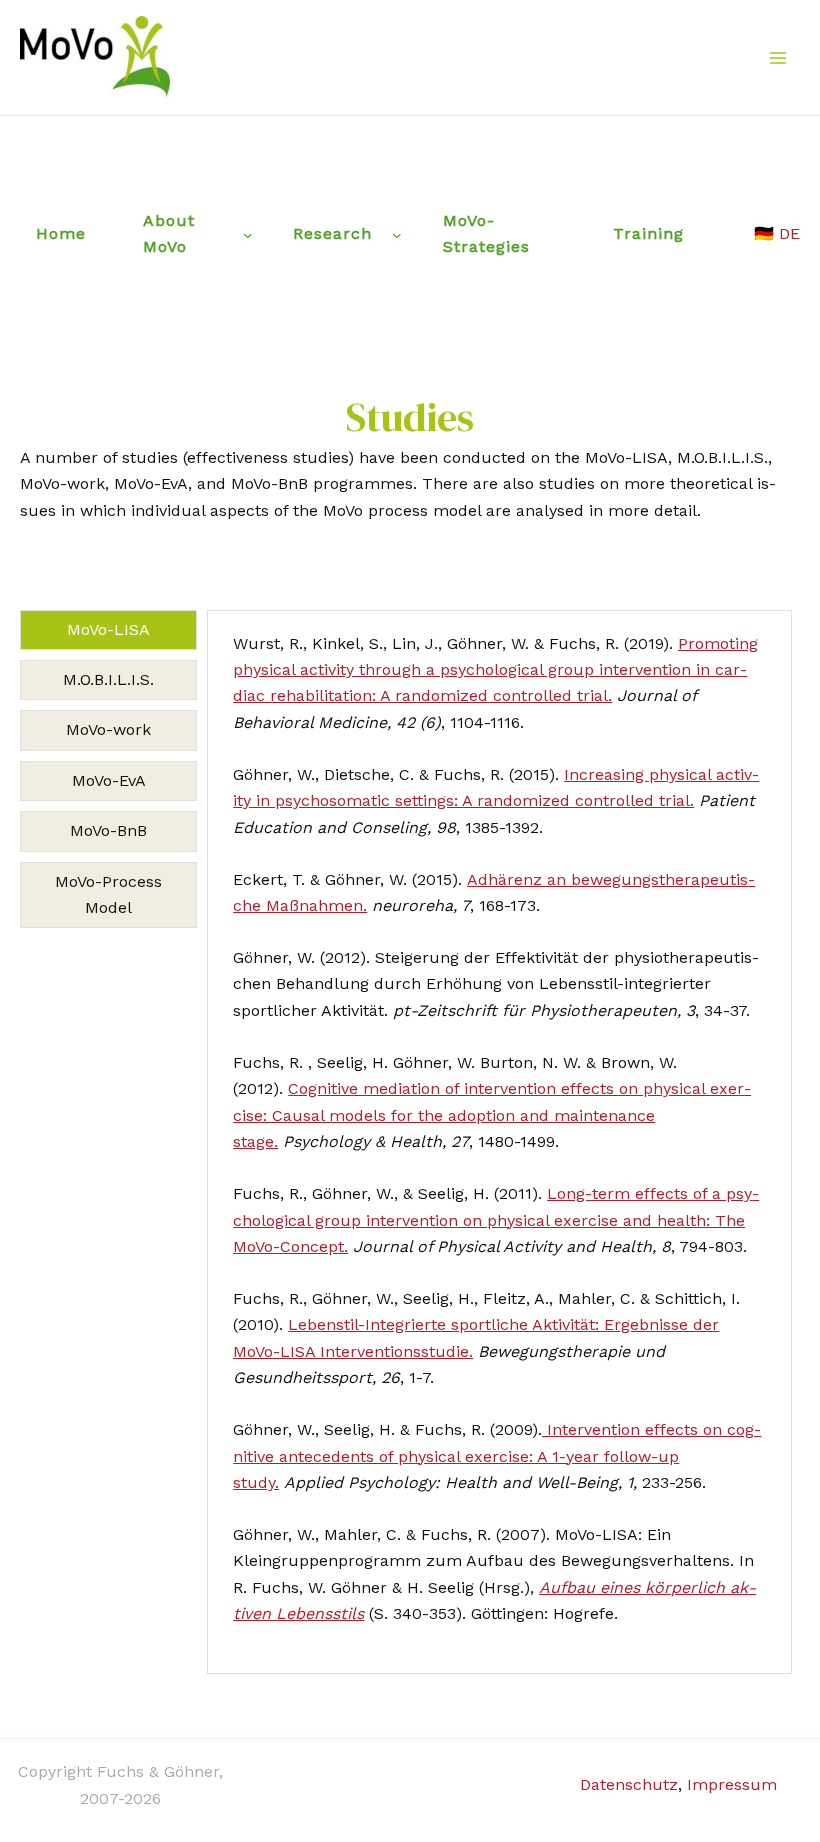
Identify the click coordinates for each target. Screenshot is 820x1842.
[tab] (108, 630)
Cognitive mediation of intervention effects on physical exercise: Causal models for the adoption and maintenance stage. (492, 1115)
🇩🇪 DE (777, 233)
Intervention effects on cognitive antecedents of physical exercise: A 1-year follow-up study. (497, 1456)
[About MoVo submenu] (248, 235)
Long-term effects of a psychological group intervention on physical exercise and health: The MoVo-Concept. (496, 1220)
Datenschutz (629, 1784)
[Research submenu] (397, 235)
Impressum (732, 1784)
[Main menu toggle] (778, 58)
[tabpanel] (499, 1142)
